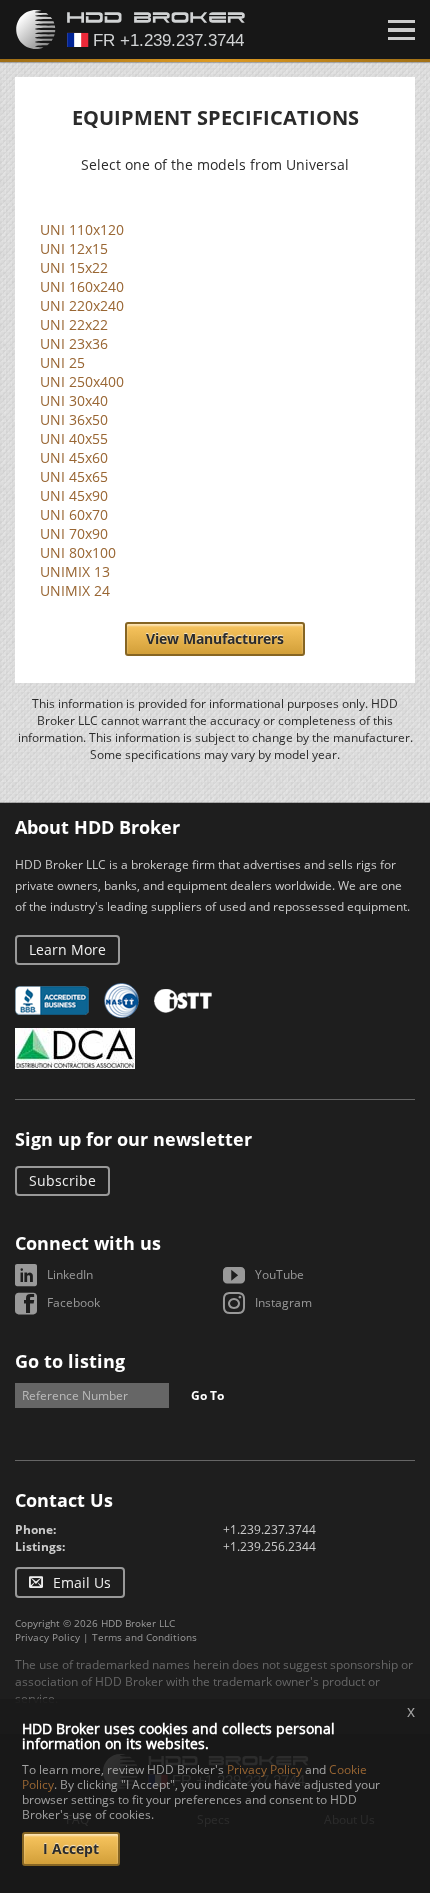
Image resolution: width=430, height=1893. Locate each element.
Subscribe (62, 1180)
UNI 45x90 (74, 495)
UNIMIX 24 (75, 590)
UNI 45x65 (74, 476)
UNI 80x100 (78, 552)
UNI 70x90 (74, 533)
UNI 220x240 (82, 305)
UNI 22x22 (74, 324)
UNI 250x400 (82, 381)
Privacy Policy (47, 1637)
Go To (207, 1395)
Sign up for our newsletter (133, 1139)
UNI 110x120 (82, 229)
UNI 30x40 (74, 400)
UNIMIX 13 (75, 571)
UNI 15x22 (74, 267)
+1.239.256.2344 (269, 1546)
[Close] (401, 30)
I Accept (71, 1848)
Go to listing (70, 1361)
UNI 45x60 (74, 457)
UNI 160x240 (82, 286)
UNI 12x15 (74, 248)
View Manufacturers (215, 638)
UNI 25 (62, 362)
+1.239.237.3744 (269, 1529)
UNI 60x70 (74, 514)
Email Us (82, 1582)
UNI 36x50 (74, 419)
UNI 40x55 (74, 438)
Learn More (67, 949)
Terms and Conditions (144, 1637)
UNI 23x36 (74, 343)
